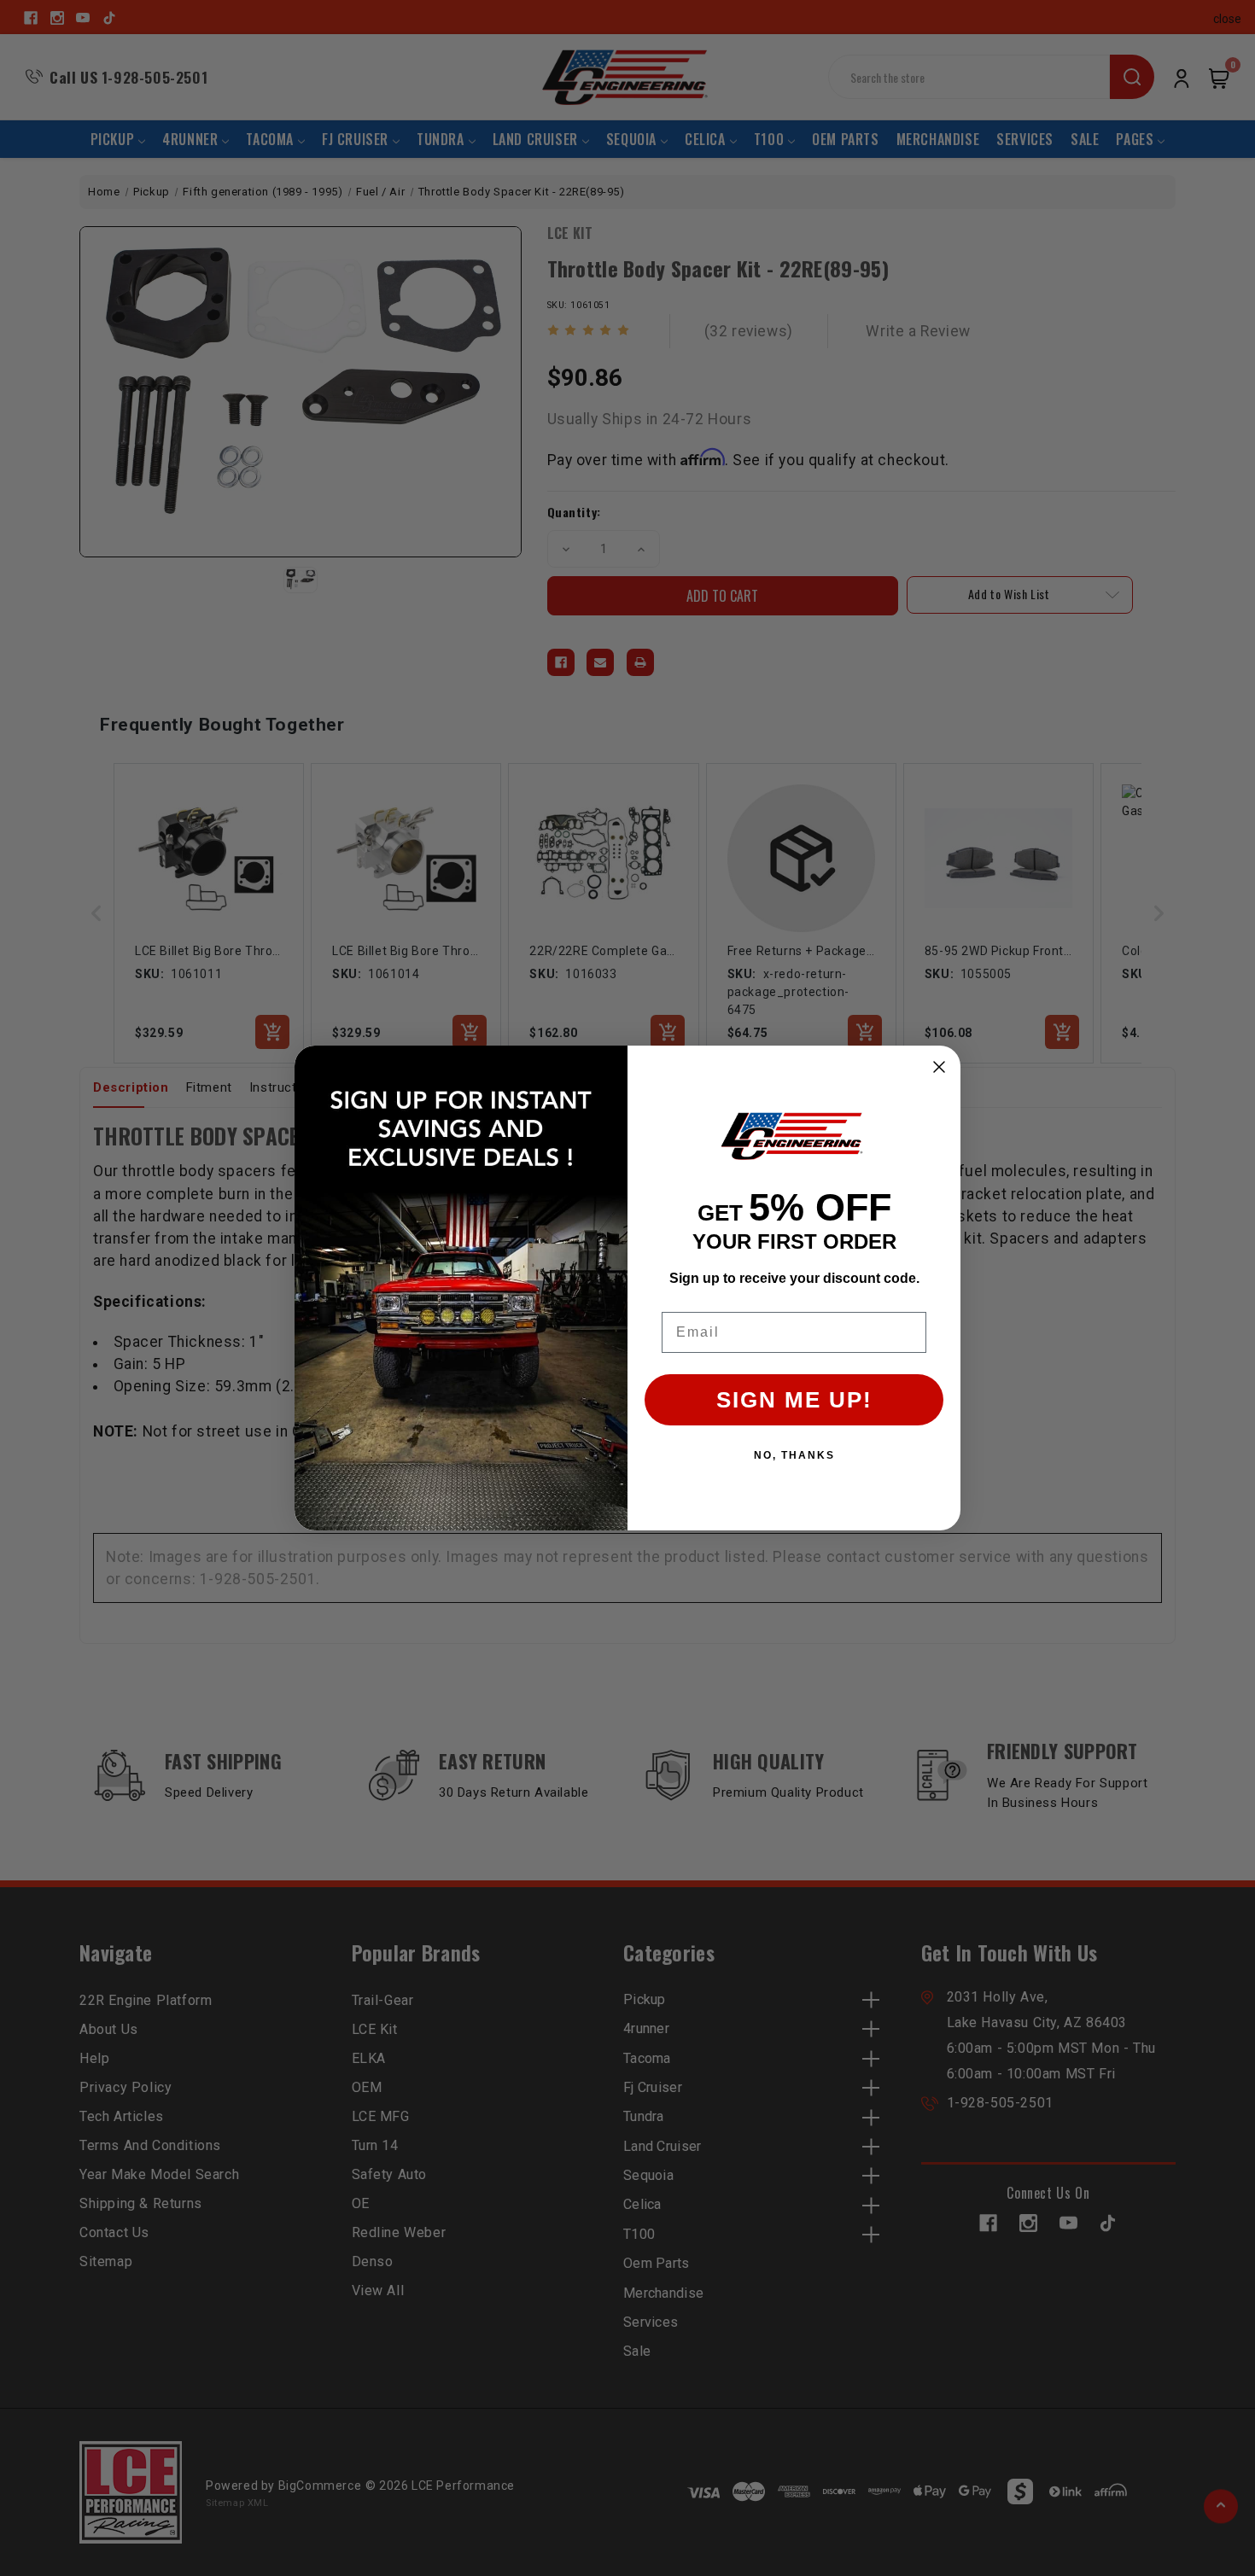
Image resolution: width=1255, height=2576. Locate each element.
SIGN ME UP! (794, 1400)
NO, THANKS (794, 1455)
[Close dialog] (939, 1067)
